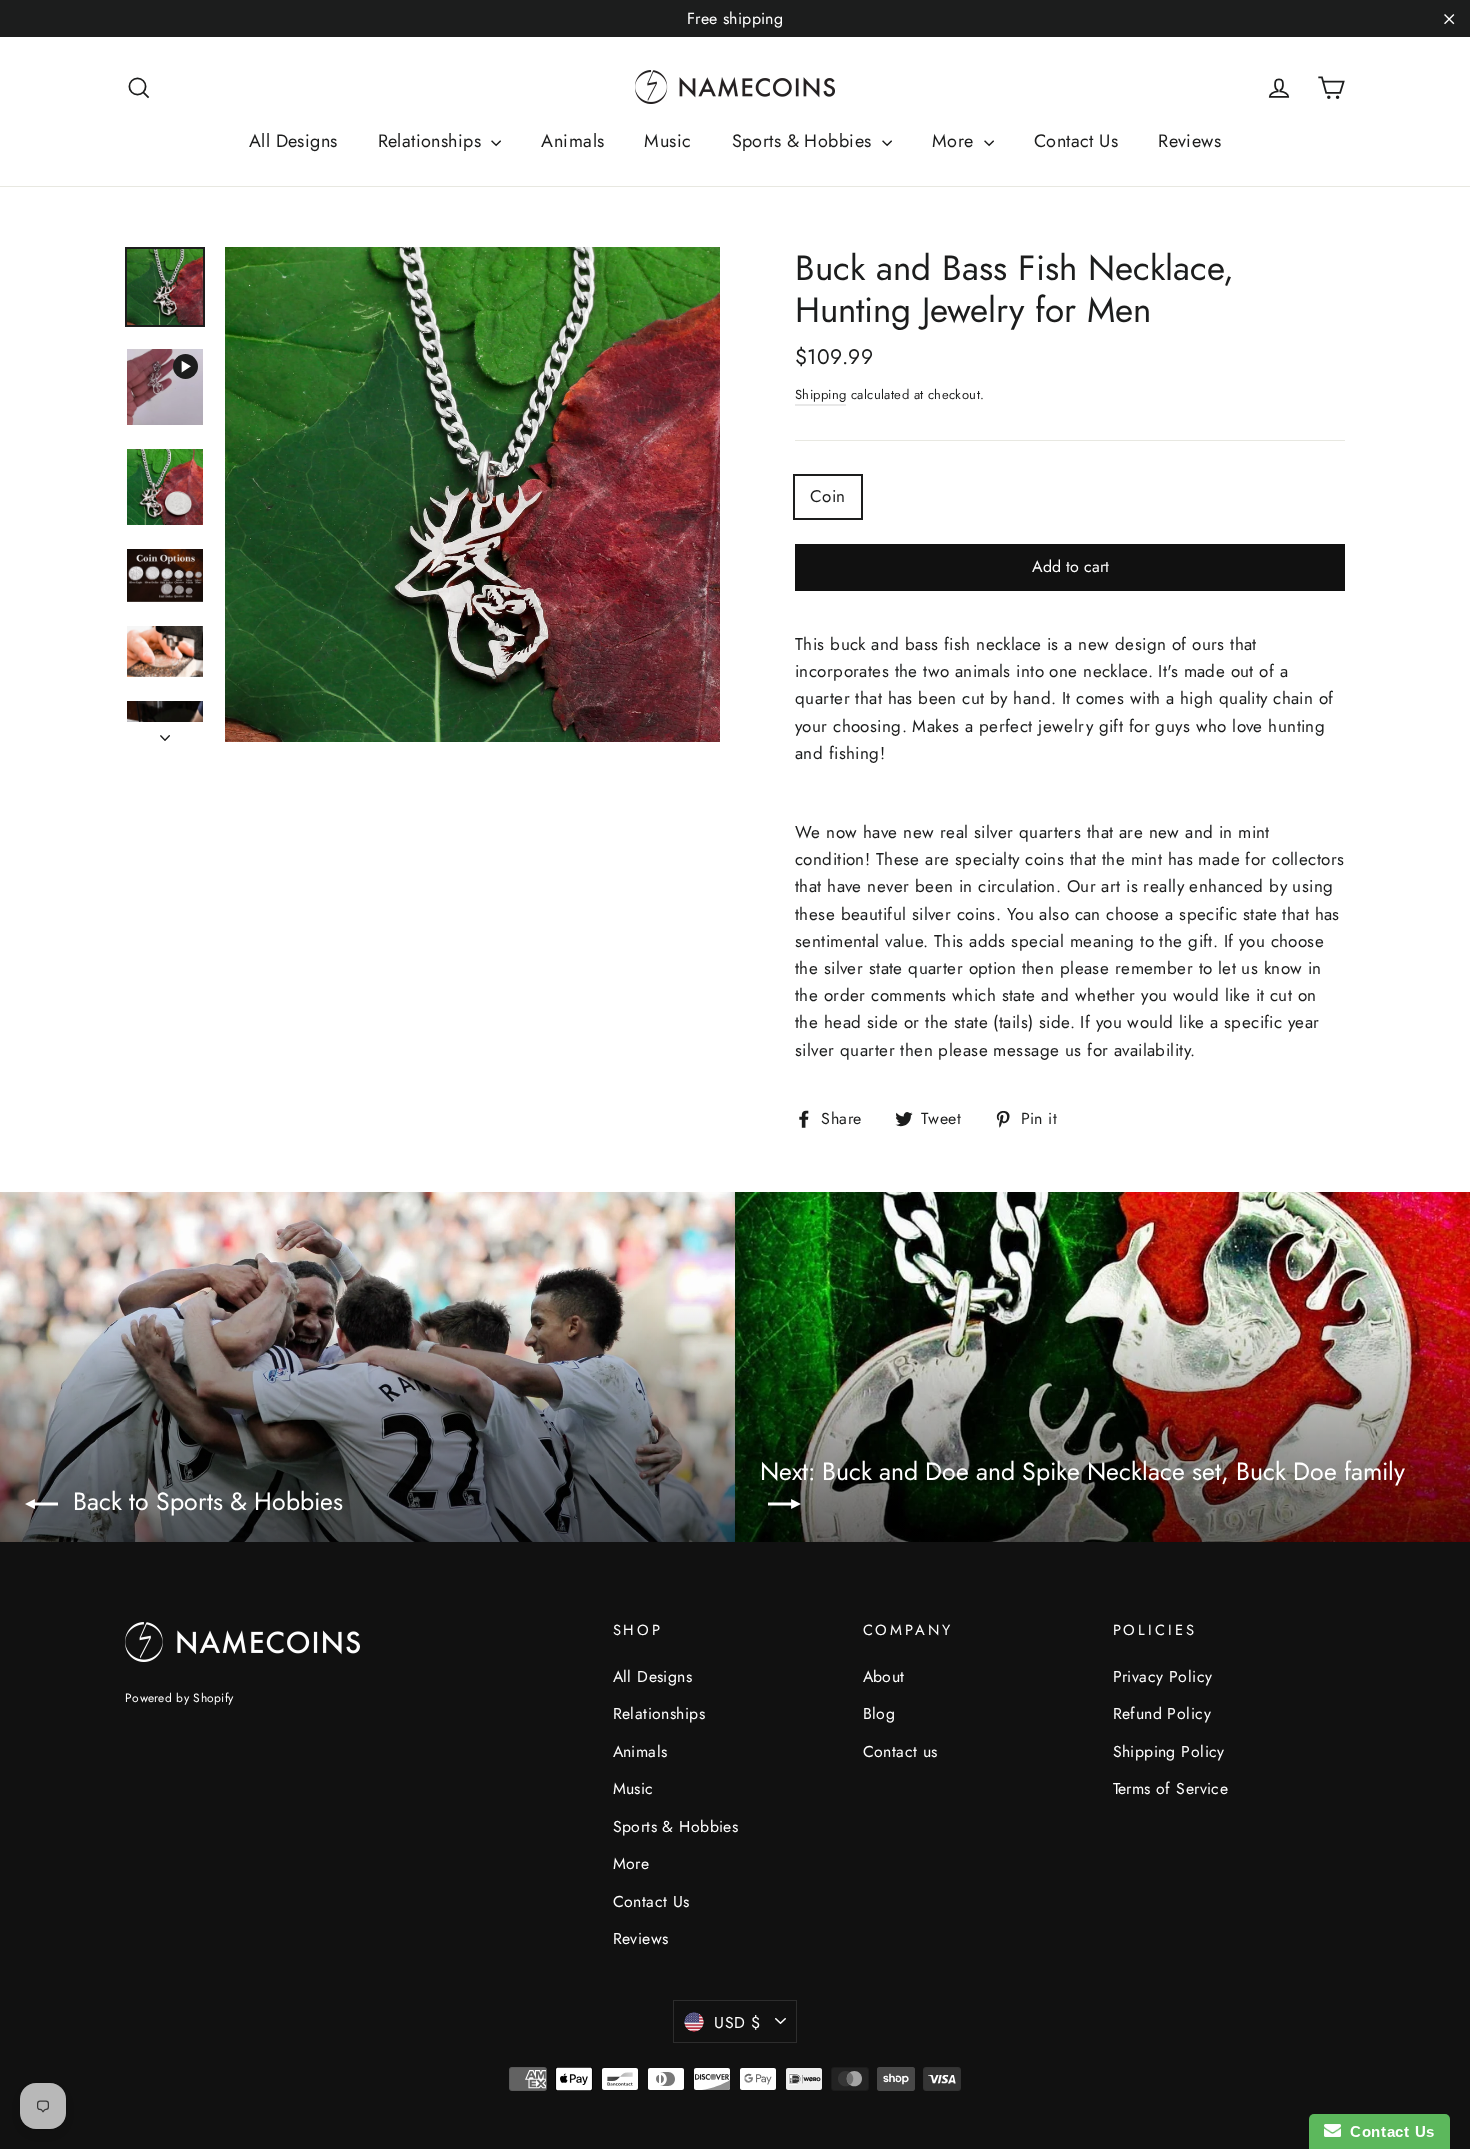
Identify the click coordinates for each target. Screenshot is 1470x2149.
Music (667, 141)
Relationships (432, 141)
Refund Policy (1162, 1713)
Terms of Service (1171, 1788)
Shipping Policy (1169, 1751)
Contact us (900, 1751)
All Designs (293, 141)
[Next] (165, 732)
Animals (572, 141)
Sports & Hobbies (804, 141)
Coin (828, 496)
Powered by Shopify (179, 1698)
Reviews (1189, 141)
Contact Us (1076, 141)
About (884, 1676)
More (955, 141)
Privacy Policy (1163, 1676)
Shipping (820, 394)
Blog (879, 1713)
